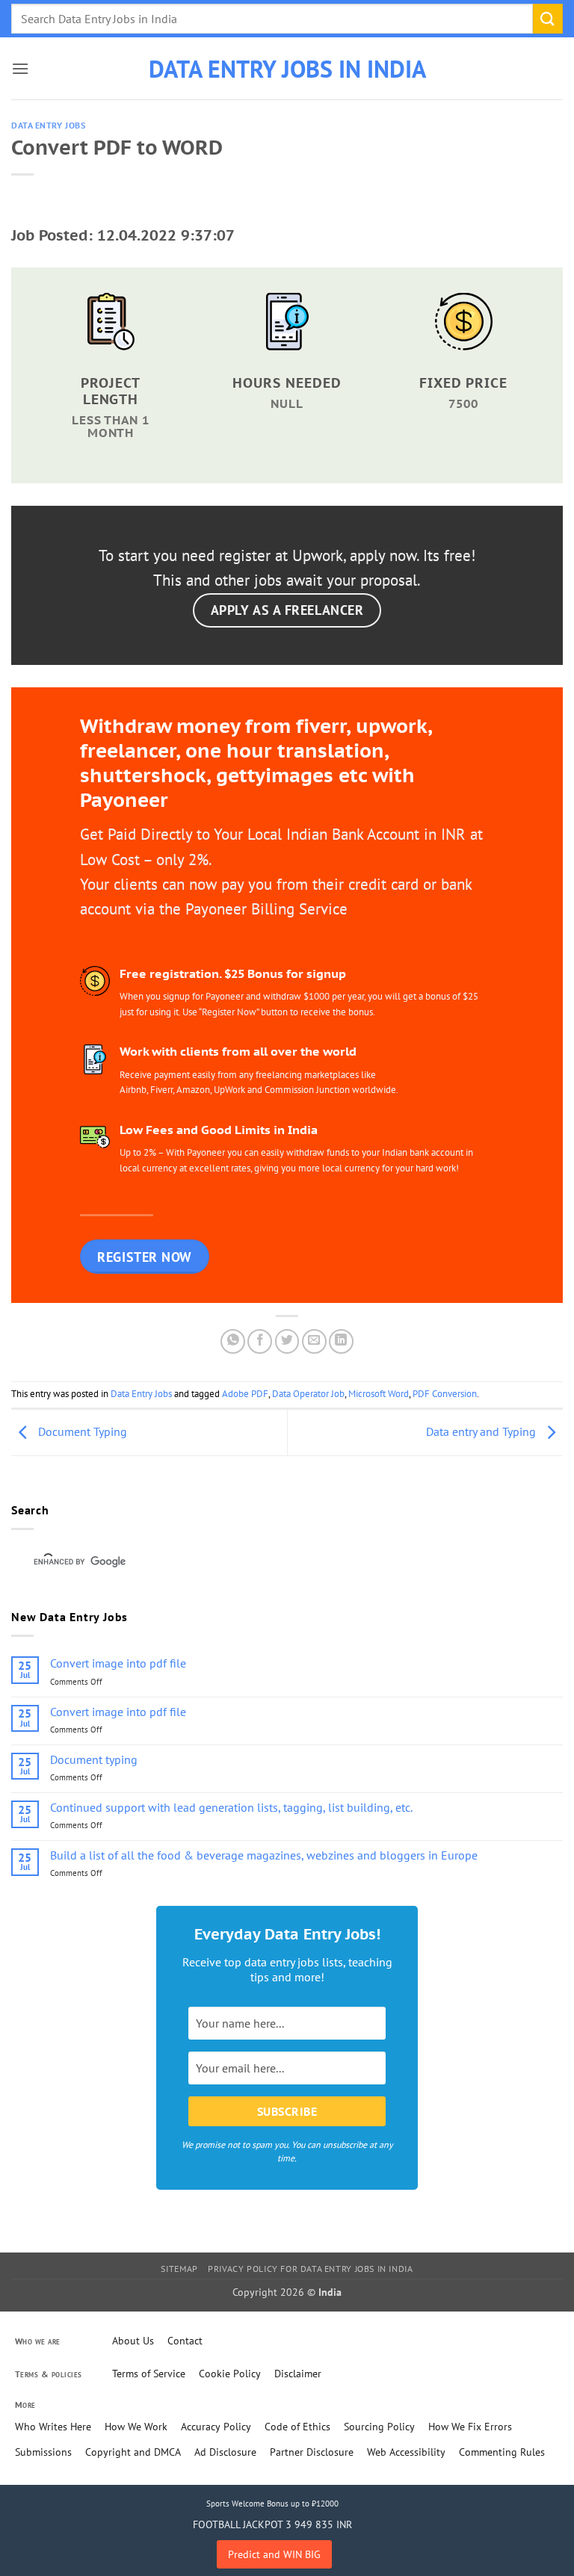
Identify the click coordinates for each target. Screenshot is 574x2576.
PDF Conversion (445, 1394)
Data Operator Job (308, 1394)
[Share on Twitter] (287, 1341)
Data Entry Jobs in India (287, 69)
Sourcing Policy (379, 2427)
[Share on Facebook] (260, 1341)
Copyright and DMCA (133, 2452)
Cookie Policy (230, 2374)
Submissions (43, 2452)
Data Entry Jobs (48, 126)
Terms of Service (149, 2374)
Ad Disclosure (225, 2452)
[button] (20, 68)
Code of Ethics (297, 2427)
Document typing (94, 1760)
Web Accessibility (406, 2452)
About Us (133, 2341)
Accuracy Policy (216, 2427)
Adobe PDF (245, 1394)
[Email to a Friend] (314, 1341)
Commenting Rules (502, 2452)
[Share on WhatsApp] (233, 1341)
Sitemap (179, 2269)
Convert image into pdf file (118, 1663)
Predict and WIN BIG (274, 2554)
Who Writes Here (53, 2427)
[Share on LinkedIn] (341, 1341)
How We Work (136, 2427)
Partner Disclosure (312, 2452)
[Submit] (548, 18)
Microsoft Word (379, 1394)
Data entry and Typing (482, 1431)
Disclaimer (298, 2374)
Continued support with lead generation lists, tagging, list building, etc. (231, 1808)
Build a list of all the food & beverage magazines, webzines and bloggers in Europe (264, 1855)
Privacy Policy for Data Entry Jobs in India (310, 2269)
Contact (185, 2341)
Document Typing (81, 1431)
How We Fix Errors (470, 2427)
